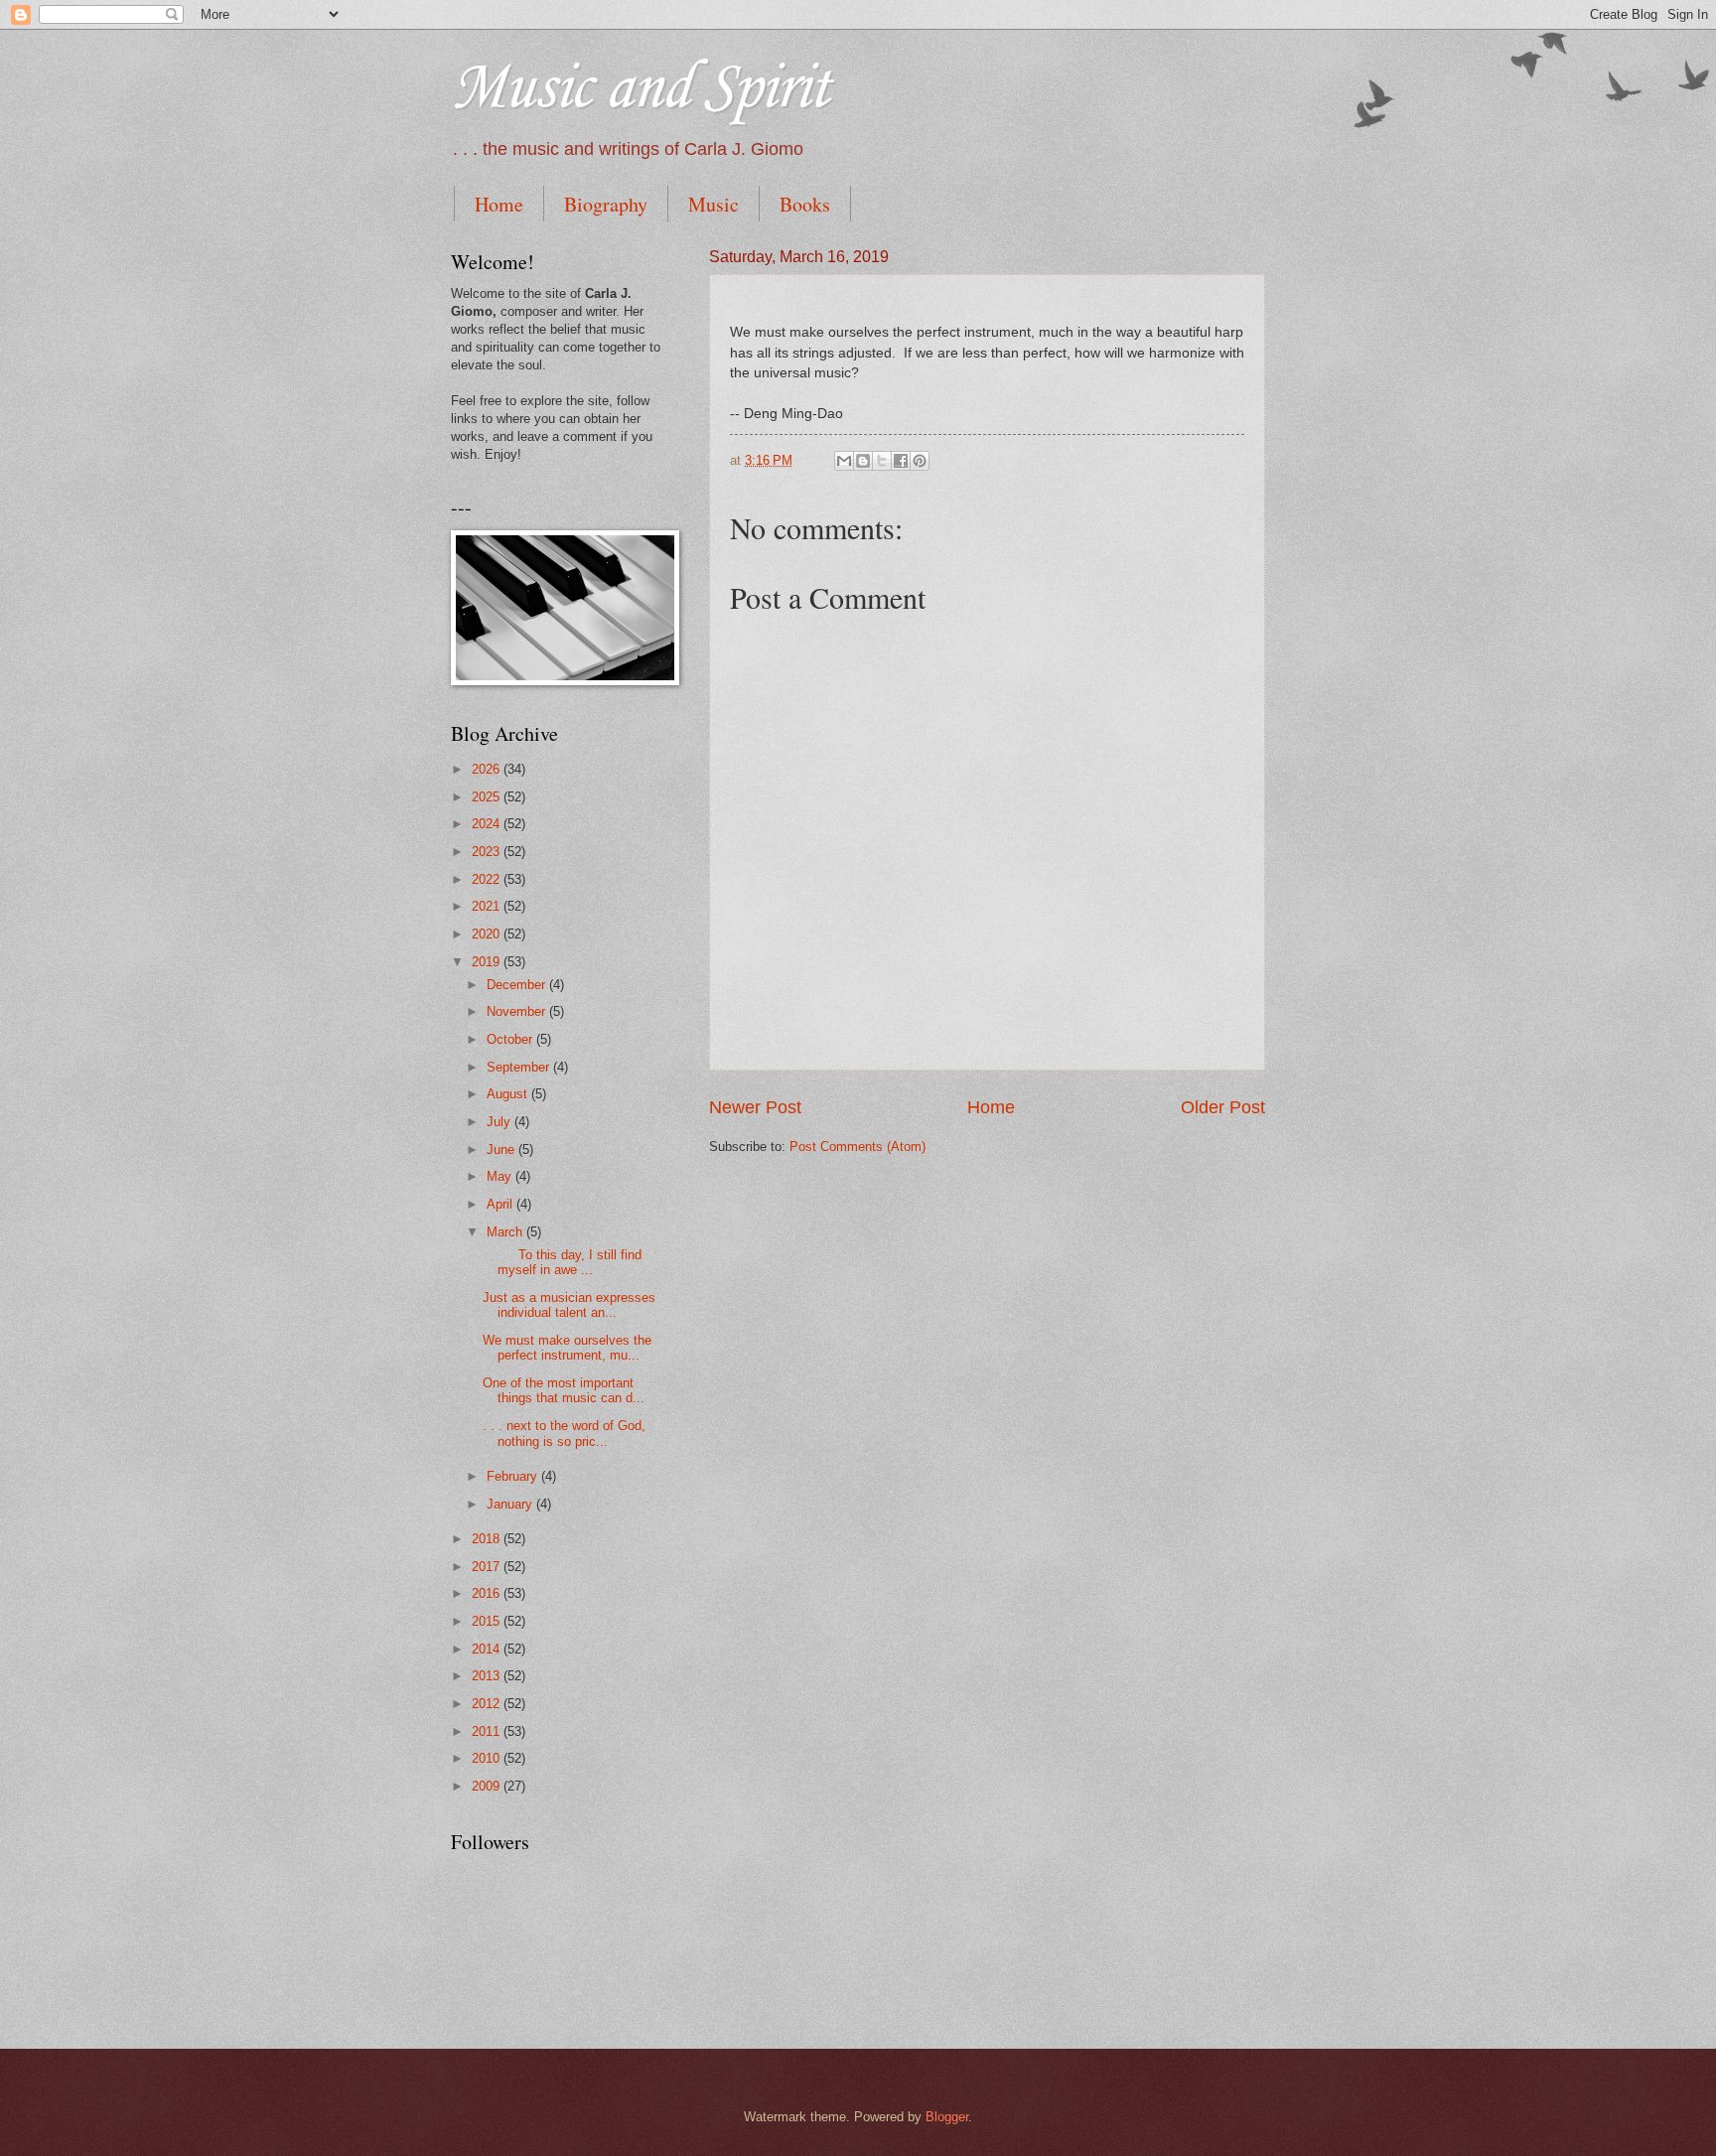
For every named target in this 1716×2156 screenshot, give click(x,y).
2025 (488, 797)
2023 (488, 852)
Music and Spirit (640, 89)
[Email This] (844, 461)
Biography (606, 204)
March (506, 1232)
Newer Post (755, 1107)
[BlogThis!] (863, 461)
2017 (488, 1567)
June (502, 1150)
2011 (488, 1731)
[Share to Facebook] (901, 461)
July (500, 1122)
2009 (488, 1786)
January (511, 1504)
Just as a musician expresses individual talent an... (569, 1305)
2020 (488, 934)
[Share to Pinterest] (920, 461)
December (518, 985)
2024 (488, 824)
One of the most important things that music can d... (564, 1390)
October (511, 1039)
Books (805, 204)
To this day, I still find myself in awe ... (562, 1262)
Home (499, 204)
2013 (488, 1676)
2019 (488, 962)
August (509, 1094)
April (501, 1204)
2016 (488, 1593)
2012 (488, 1704)
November (518, 1011)
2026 (488, 769)
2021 (488, 906)
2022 (488, 879)
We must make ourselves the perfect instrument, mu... (567, 1348)
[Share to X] (882, 461)
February (514, 1476)
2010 (488, 1758)
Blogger (947, 2117)
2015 (488, 1621)
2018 (488, 1539)
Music (714, 204)
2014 (488, 1649)
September (520, 1067)
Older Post (1223, 1107)
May (501, 1176)
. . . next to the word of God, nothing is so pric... (564, 1433)
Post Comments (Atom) (858, 1147)
